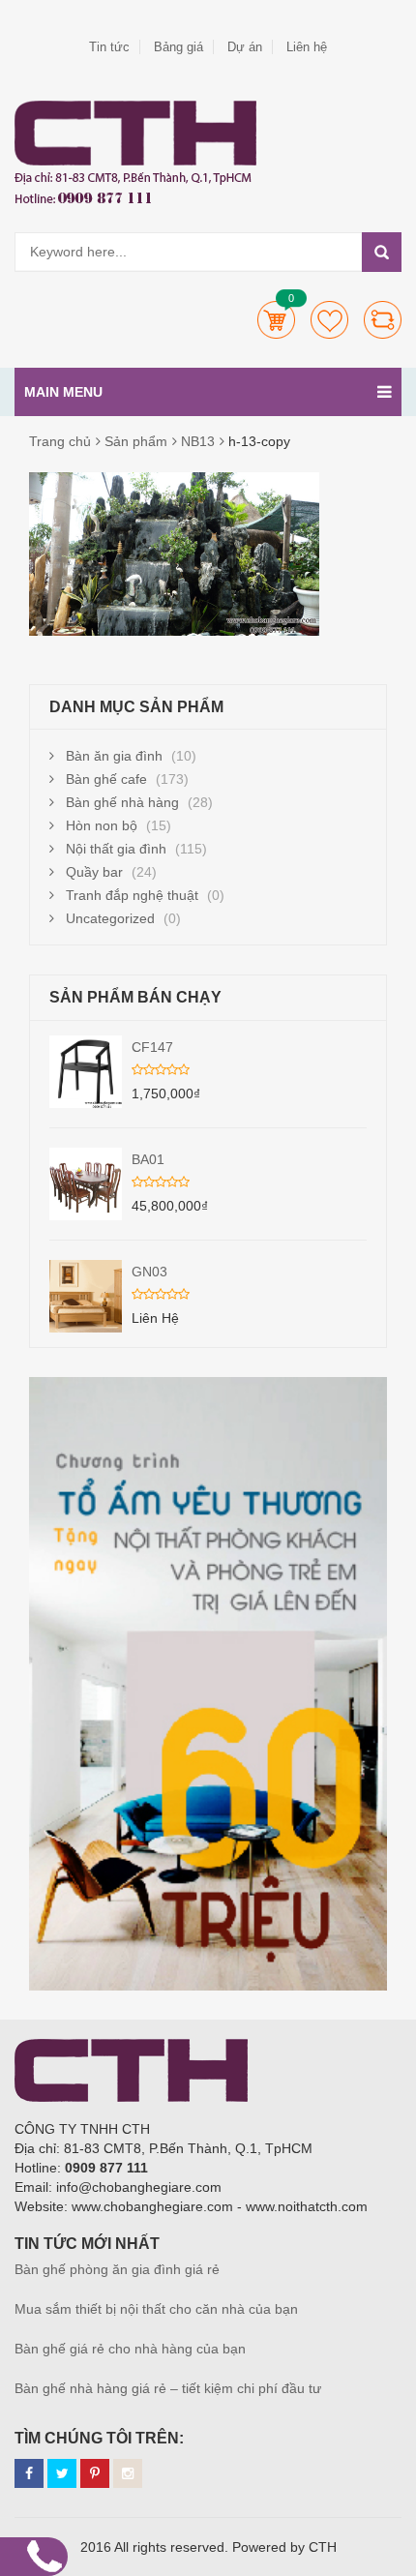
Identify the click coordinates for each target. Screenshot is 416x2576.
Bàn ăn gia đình (114, 756)
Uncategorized (110, 918)
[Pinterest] (95, 2473)
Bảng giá (178, 47)
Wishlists (329, 320)
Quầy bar (94, 872)
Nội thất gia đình (116, 849)
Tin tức (109, 47)
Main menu (63, 392)
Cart (276, 320)
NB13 (198, 441)
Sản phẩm (136, 441)
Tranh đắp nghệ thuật (132, 895)
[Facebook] (29, 2473)
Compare (383, 320)
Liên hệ (307, 47)
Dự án (245, 47)
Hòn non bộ (102, 825)
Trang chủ (60, 441)
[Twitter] (62, 2473)
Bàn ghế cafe (106, 779)
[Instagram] (128, 2473)
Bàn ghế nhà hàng (122, 802)
